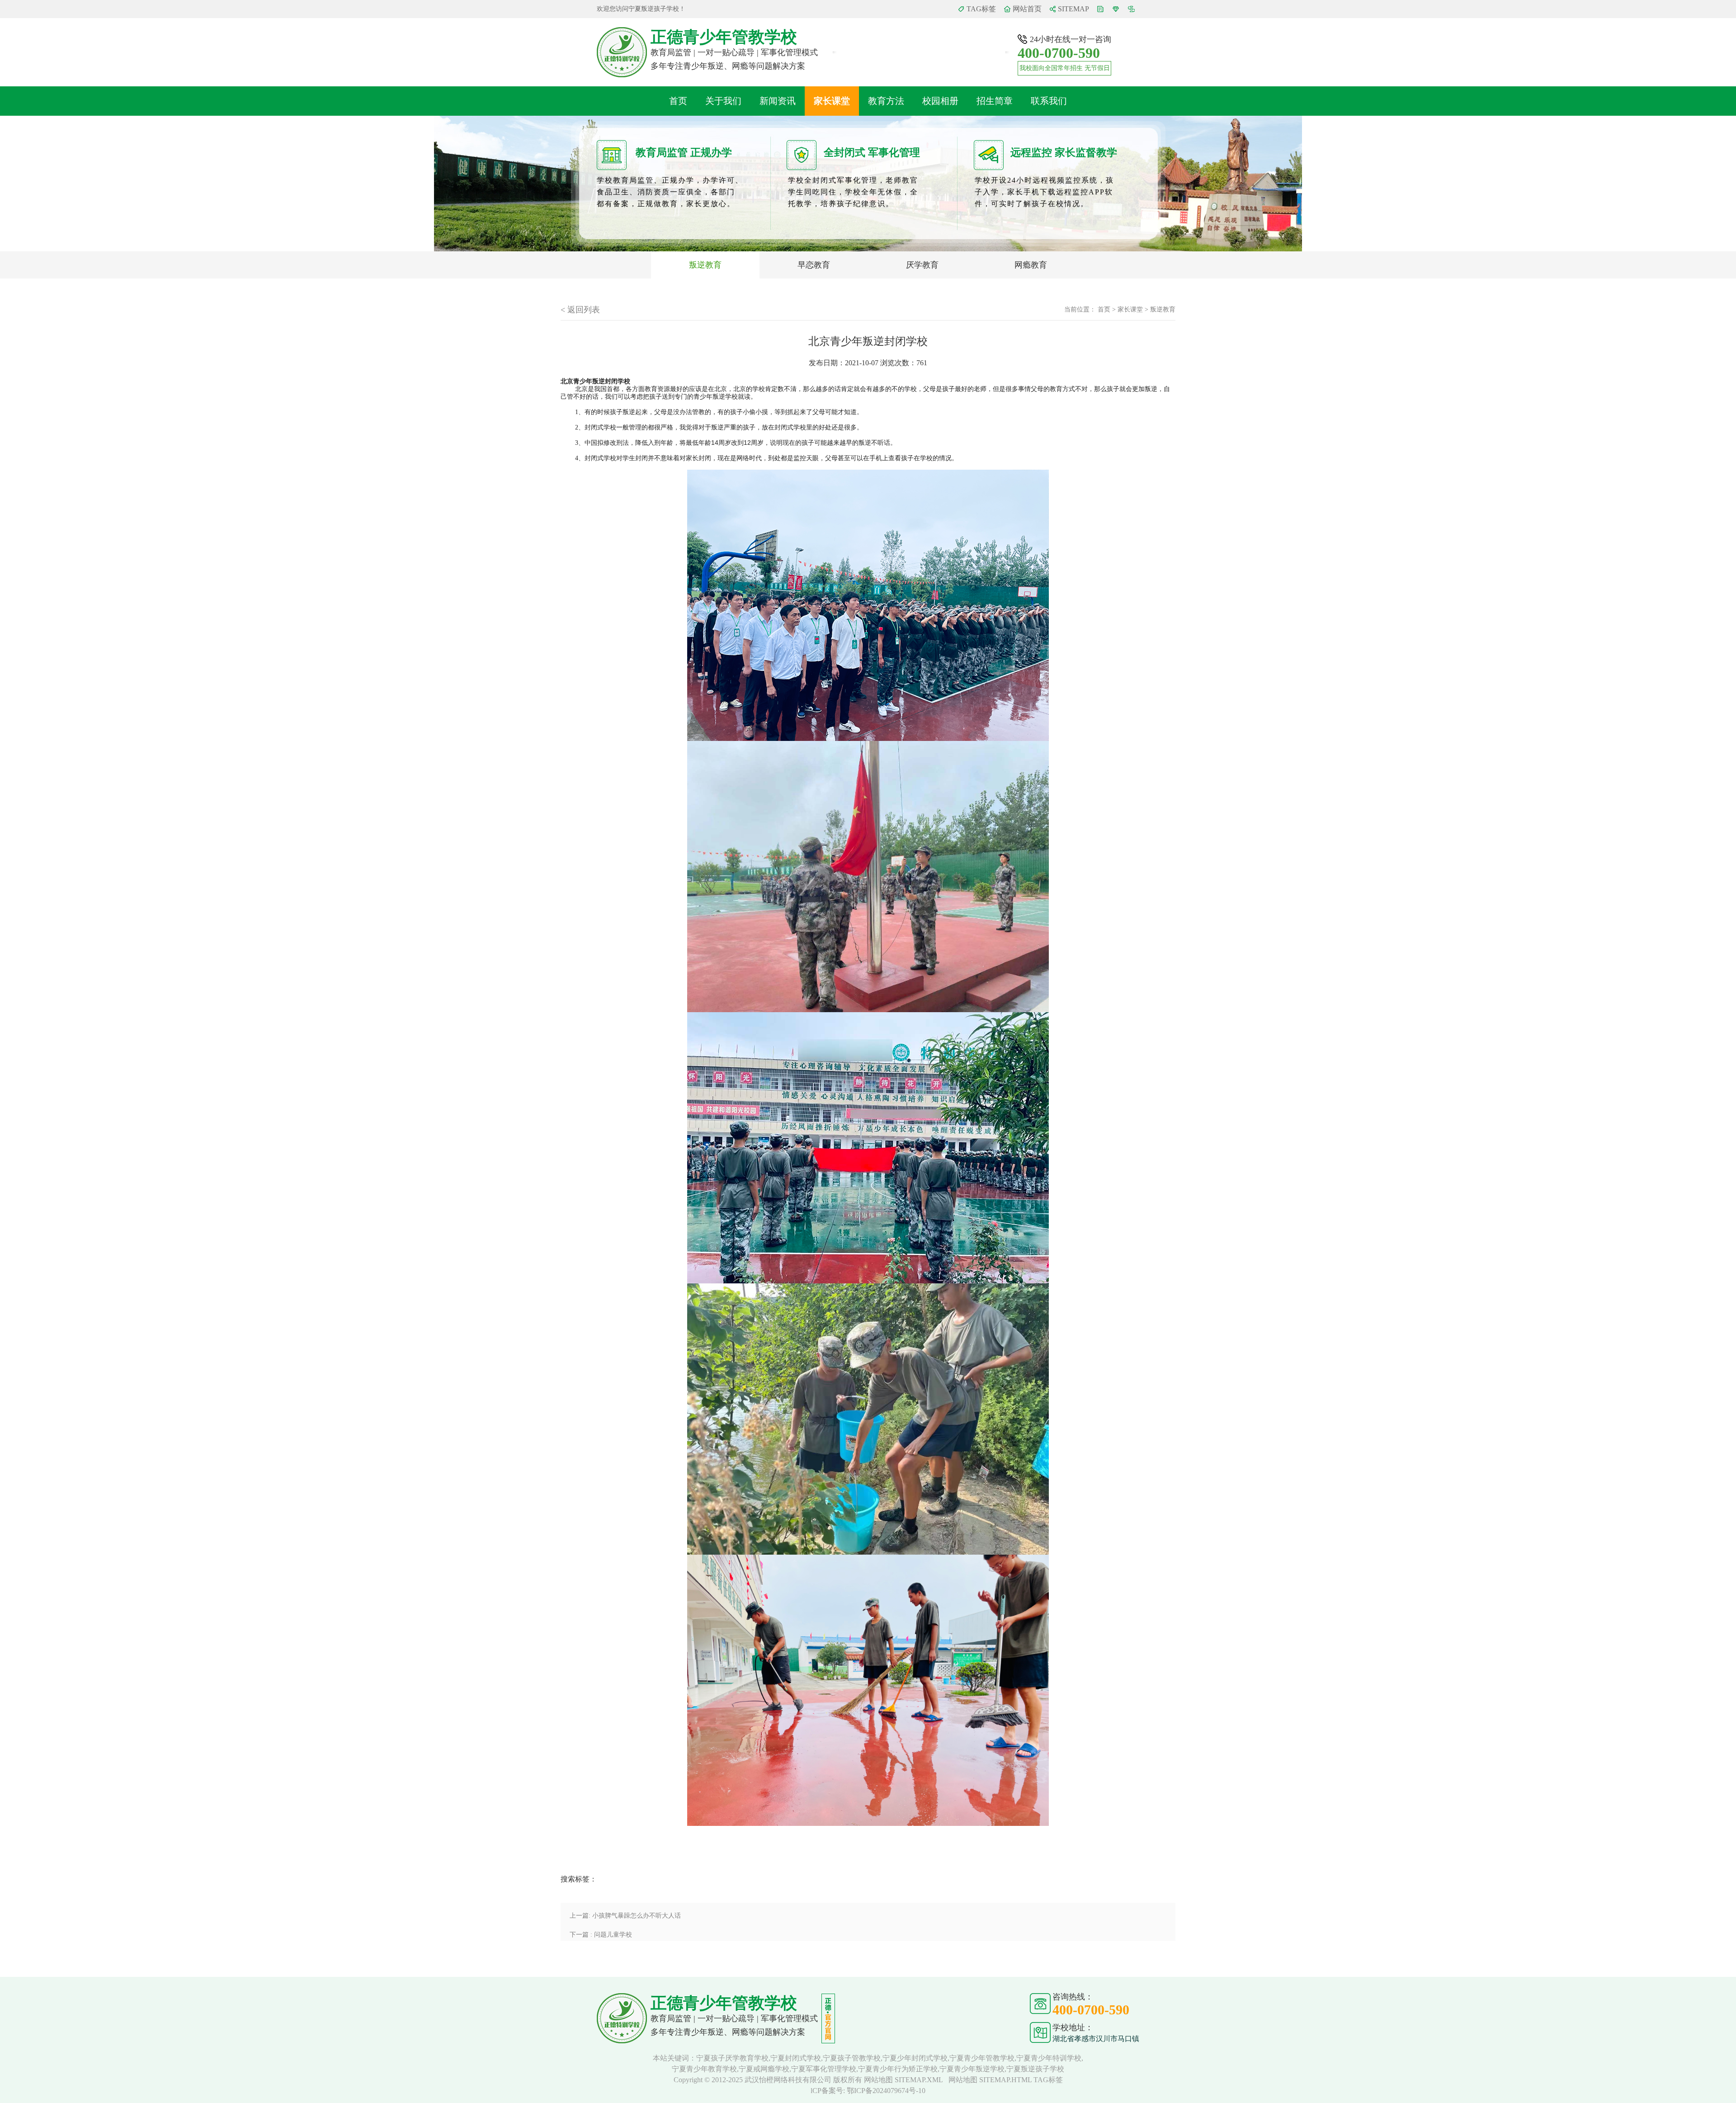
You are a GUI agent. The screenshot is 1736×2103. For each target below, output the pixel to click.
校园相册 (940, 101)
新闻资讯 (778, 101)
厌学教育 (922, 265)
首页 (678, 101)
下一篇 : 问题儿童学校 (601, 1935)
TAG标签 (981, 9)
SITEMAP (1073, 9)
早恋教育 (814, 265)
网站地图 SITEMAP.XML (903, 2080)
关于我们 (723, 101)
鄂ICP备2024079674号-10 (886, 2091)
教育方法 (886, 101)
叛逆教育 (705, 265)
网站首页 (1027, 9)
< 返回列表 (580, 310)
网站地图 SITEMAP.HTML (990, 2080)
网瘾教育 (1031, 265)
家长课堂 (832, 101)
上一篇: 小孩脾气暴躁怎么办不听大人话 (625, 1916)
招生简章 (995, 101)
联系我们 (1049, 101)
